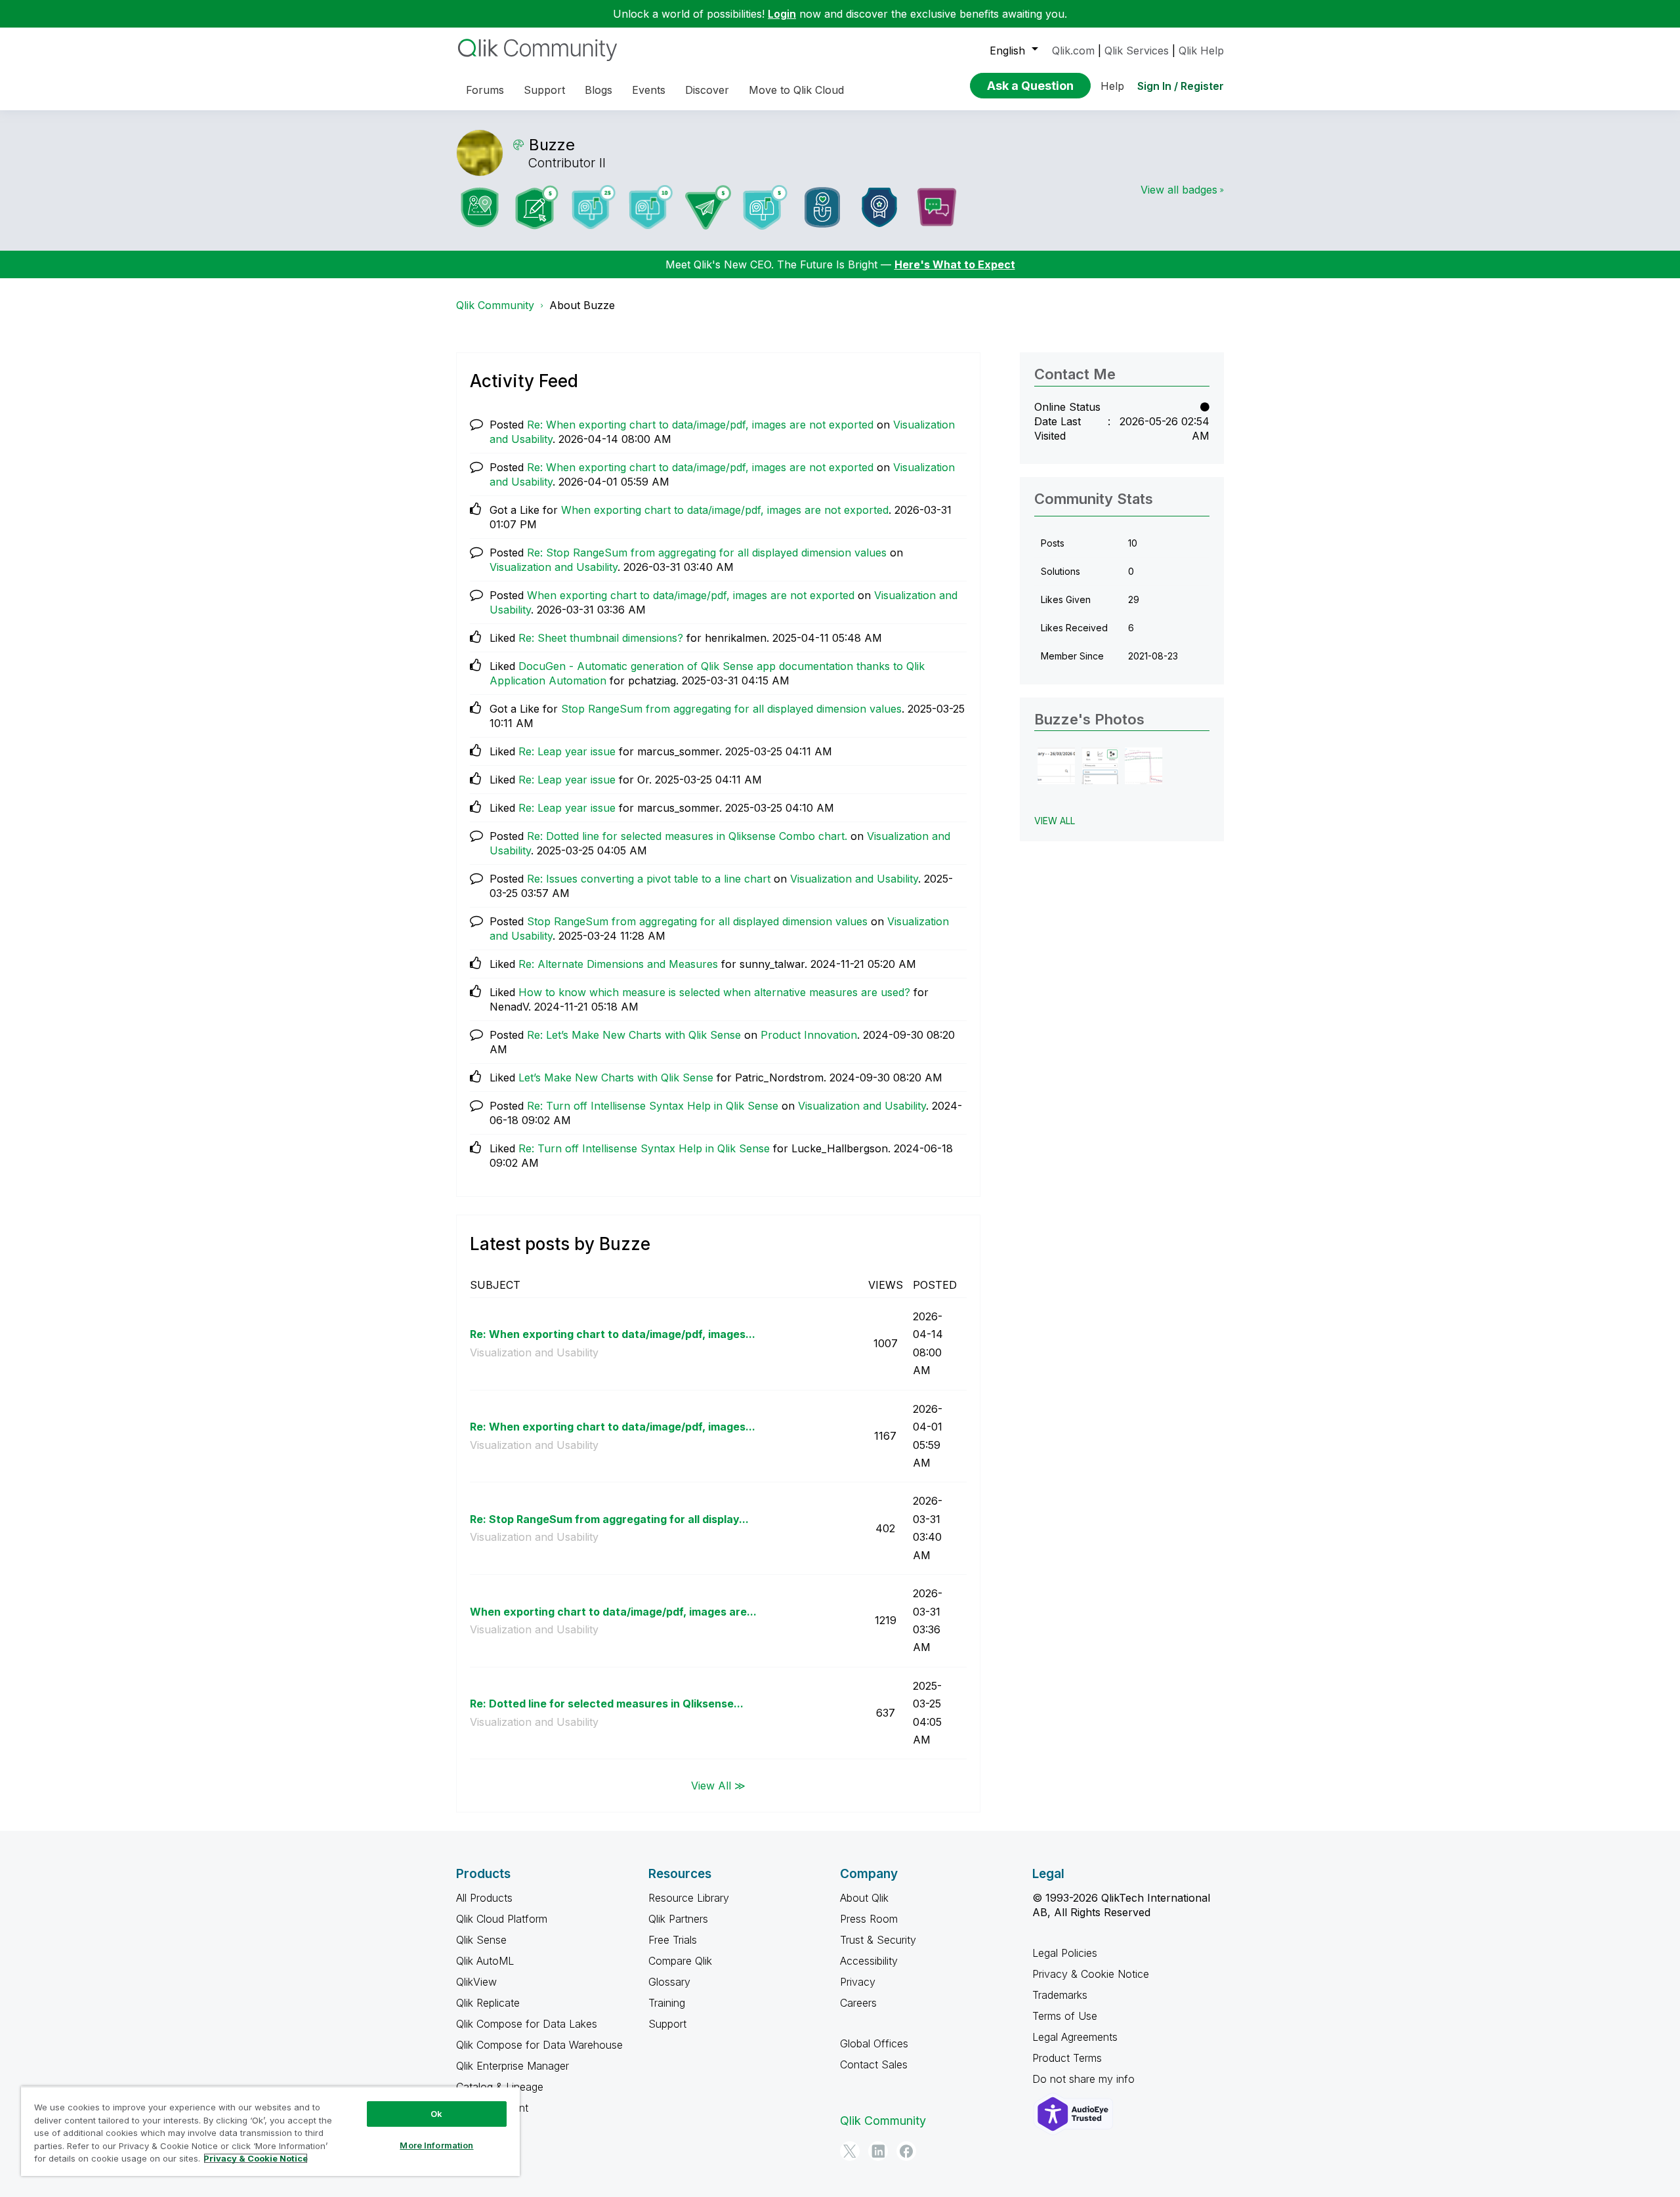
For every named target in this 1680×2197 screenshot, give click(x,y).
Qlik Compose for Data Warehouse (539, 2045)
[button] (1056, 766)
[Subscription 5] (537, 207)
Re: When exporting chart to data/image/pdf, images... (613, 1334)
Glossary (669, 1982)
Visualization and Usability (554, 567)
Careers (858, 2003)
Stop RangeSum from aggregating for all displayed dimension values (731, 709)
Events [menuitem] (649, 90)
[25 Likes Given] (594, 207)
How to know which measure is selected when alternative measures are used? (714, 992)
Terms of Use (1065, 2016)
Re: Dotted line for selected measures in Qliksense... (607, 1704)
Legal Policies (1065, 1953)
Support (667, 2024)
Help (1112, 86)
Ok (436, 2114)
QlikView (476, 1982)
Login (782, 14)
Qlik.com (1073, 51)
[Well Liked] (822, 207)
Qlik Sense (481, 1940)
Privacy (858, 1982)
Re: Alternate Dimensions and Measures (618, 964)
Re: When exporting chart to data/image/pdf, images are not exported (700, 425)
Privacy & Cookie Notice (1091, 1974)
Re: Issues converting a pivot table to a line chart (649, 879)
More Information (436, 2145)
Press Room (869, 1919)
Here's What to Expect (955, 264)
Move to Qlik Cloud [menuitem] (796, 90)
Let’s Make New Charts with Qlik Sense (616, 1078)
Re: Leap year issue (567, 751)
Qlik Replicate (488, 2003)
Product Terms (1067, 2058)
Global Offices (874, 2043)
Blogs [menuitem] (598, 90)
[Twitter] (850, 2151)
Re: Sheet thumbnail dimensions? (601, 638)
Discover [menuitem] (707, 90)
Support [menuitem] (544, 90)
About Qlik (864, 1898)
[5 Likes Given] (765, 207)
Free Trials (673, 1940)
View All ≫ (718, 1785)
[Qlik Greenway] (480, 207)
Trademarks (1060, 1995)
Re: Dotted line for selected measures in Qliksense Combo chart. (687, 836)
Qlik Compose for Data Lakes (527, 2024)
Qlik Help (1201, 51)
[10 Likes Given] (651, 207)
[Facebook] (906, 2151)
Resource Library (689, 1898)
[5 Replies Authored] (708, 207)
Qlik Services (1137, 51)
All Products (484, 1898)
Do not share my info (1085, 2079)
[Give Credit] (879, 207)
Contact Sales (874, 2064)
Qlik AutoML (485, 1961)
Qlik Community (495, 305)
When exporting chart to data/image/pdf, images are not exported (725, 510)
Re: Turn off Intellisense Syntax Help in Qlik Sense (653, 1106)
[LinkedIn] (878, 2151)
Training (667, 2003)
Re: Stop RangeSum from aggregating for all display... (609, 1519)
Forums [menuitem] (485, 90)
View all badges (1179, 190)
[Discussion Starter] (936, 207)
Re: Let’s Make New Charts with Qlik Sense (634, 1035)
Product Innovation (809, 1035)
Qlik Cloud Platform (502, 1919)
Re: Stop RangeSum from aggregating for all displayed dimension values (707, 553)
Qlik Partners (678, 1919)
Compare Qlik (680, 1961)
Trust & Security (878, 1940)
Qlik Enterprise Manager (513, 2066)
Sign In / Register (1181, 86)
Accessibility (869, 1961)
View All (1055, 821)
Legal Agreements (1075, 2037)
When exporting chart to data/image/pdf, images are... (613, 1612)
